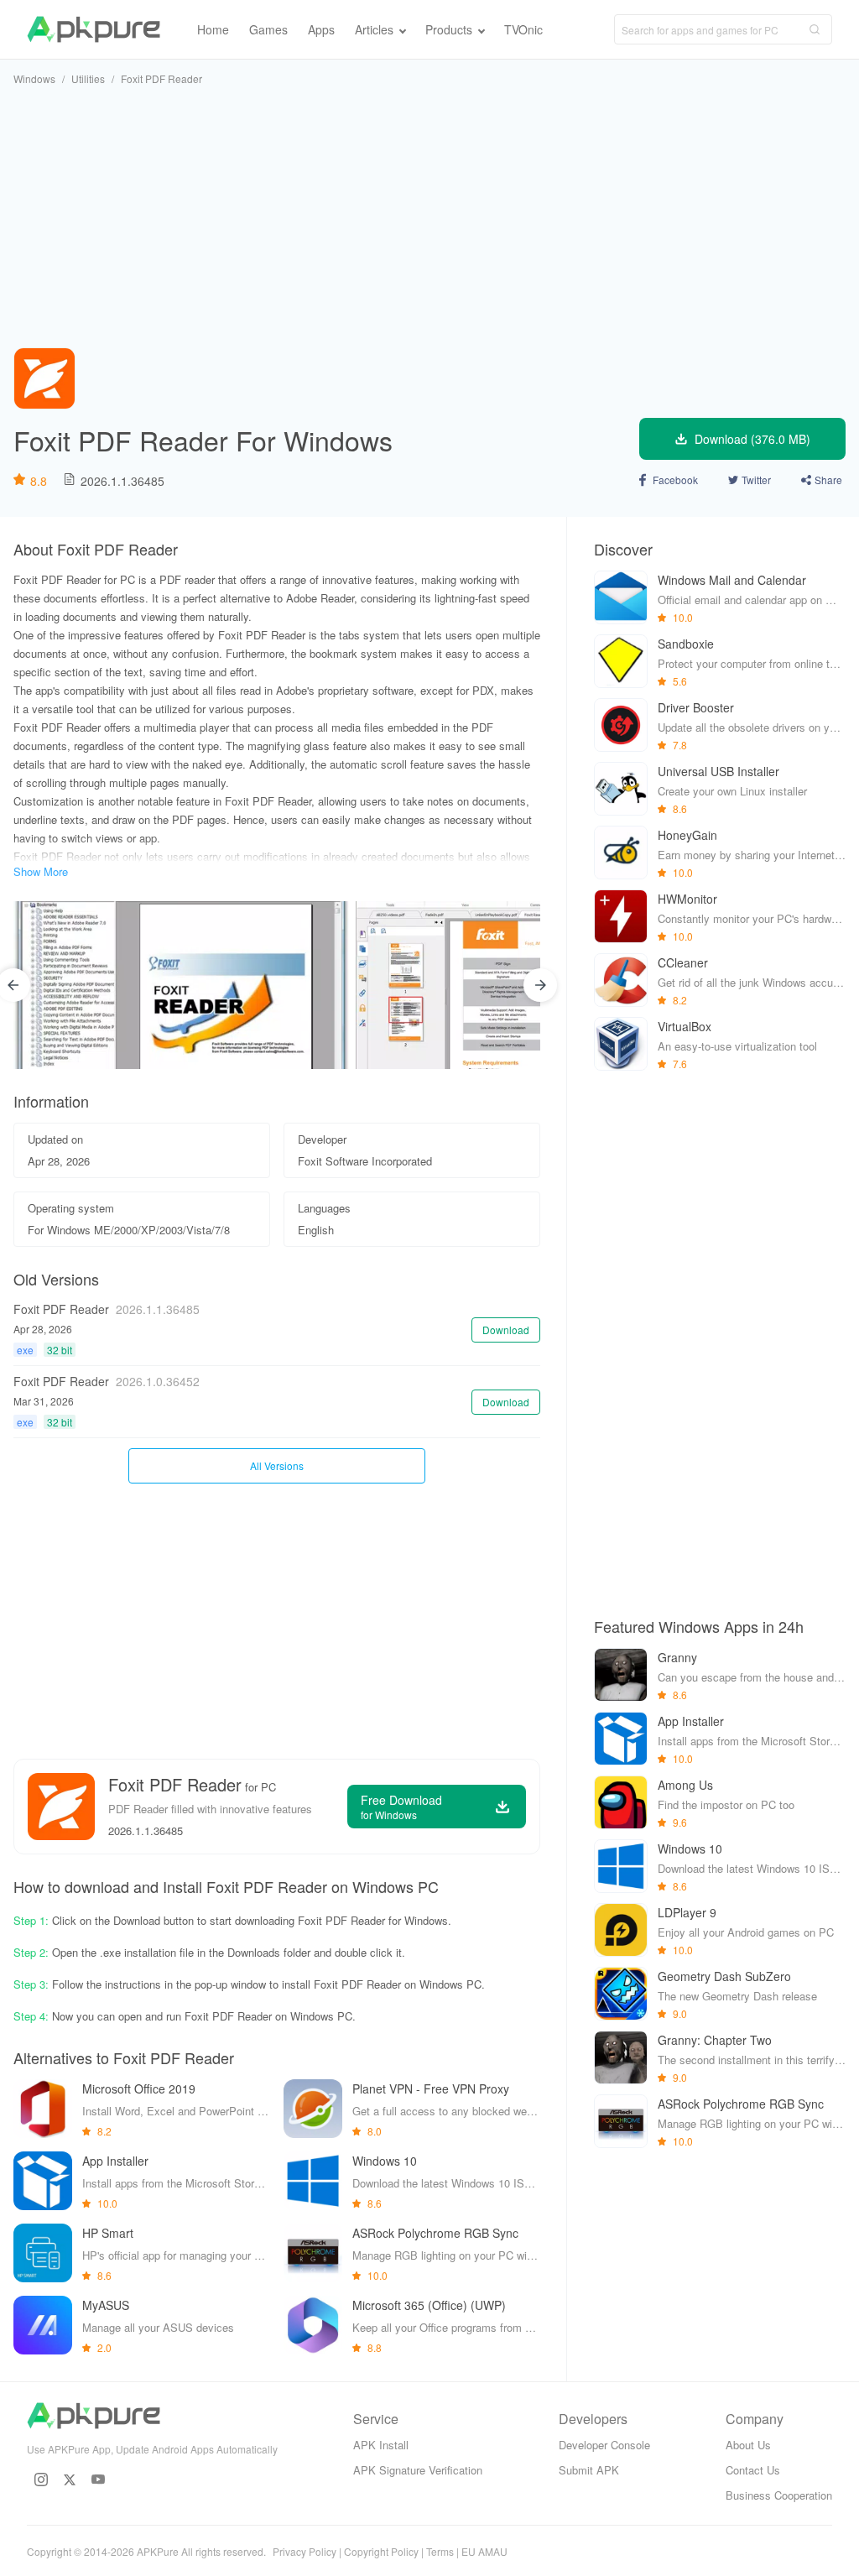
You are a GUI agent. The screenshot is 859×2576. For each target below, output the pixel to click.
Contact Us (753, 2470)
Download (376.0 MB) (752, 439)
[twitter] (70, 2480)
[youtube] (98, 2480)
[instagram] (41, 2480)
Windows (34, 78)
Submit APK (589, 2470)
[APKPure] (94, 29)
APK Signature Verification (418, 2470)
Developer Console (604, 2445)
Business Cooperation (779, 2495)
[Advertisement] (429, 216)
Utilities (88, 78)
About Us (748, 2445)
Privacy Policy (305, 2551)
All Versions (277, 1465)
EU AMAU (484, 2551)
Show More (41, 871)
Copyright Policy (381, 2551)
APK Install (381, 2445)
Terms (440, 2551)
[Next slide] (540, 985)
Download (506, 1330)
